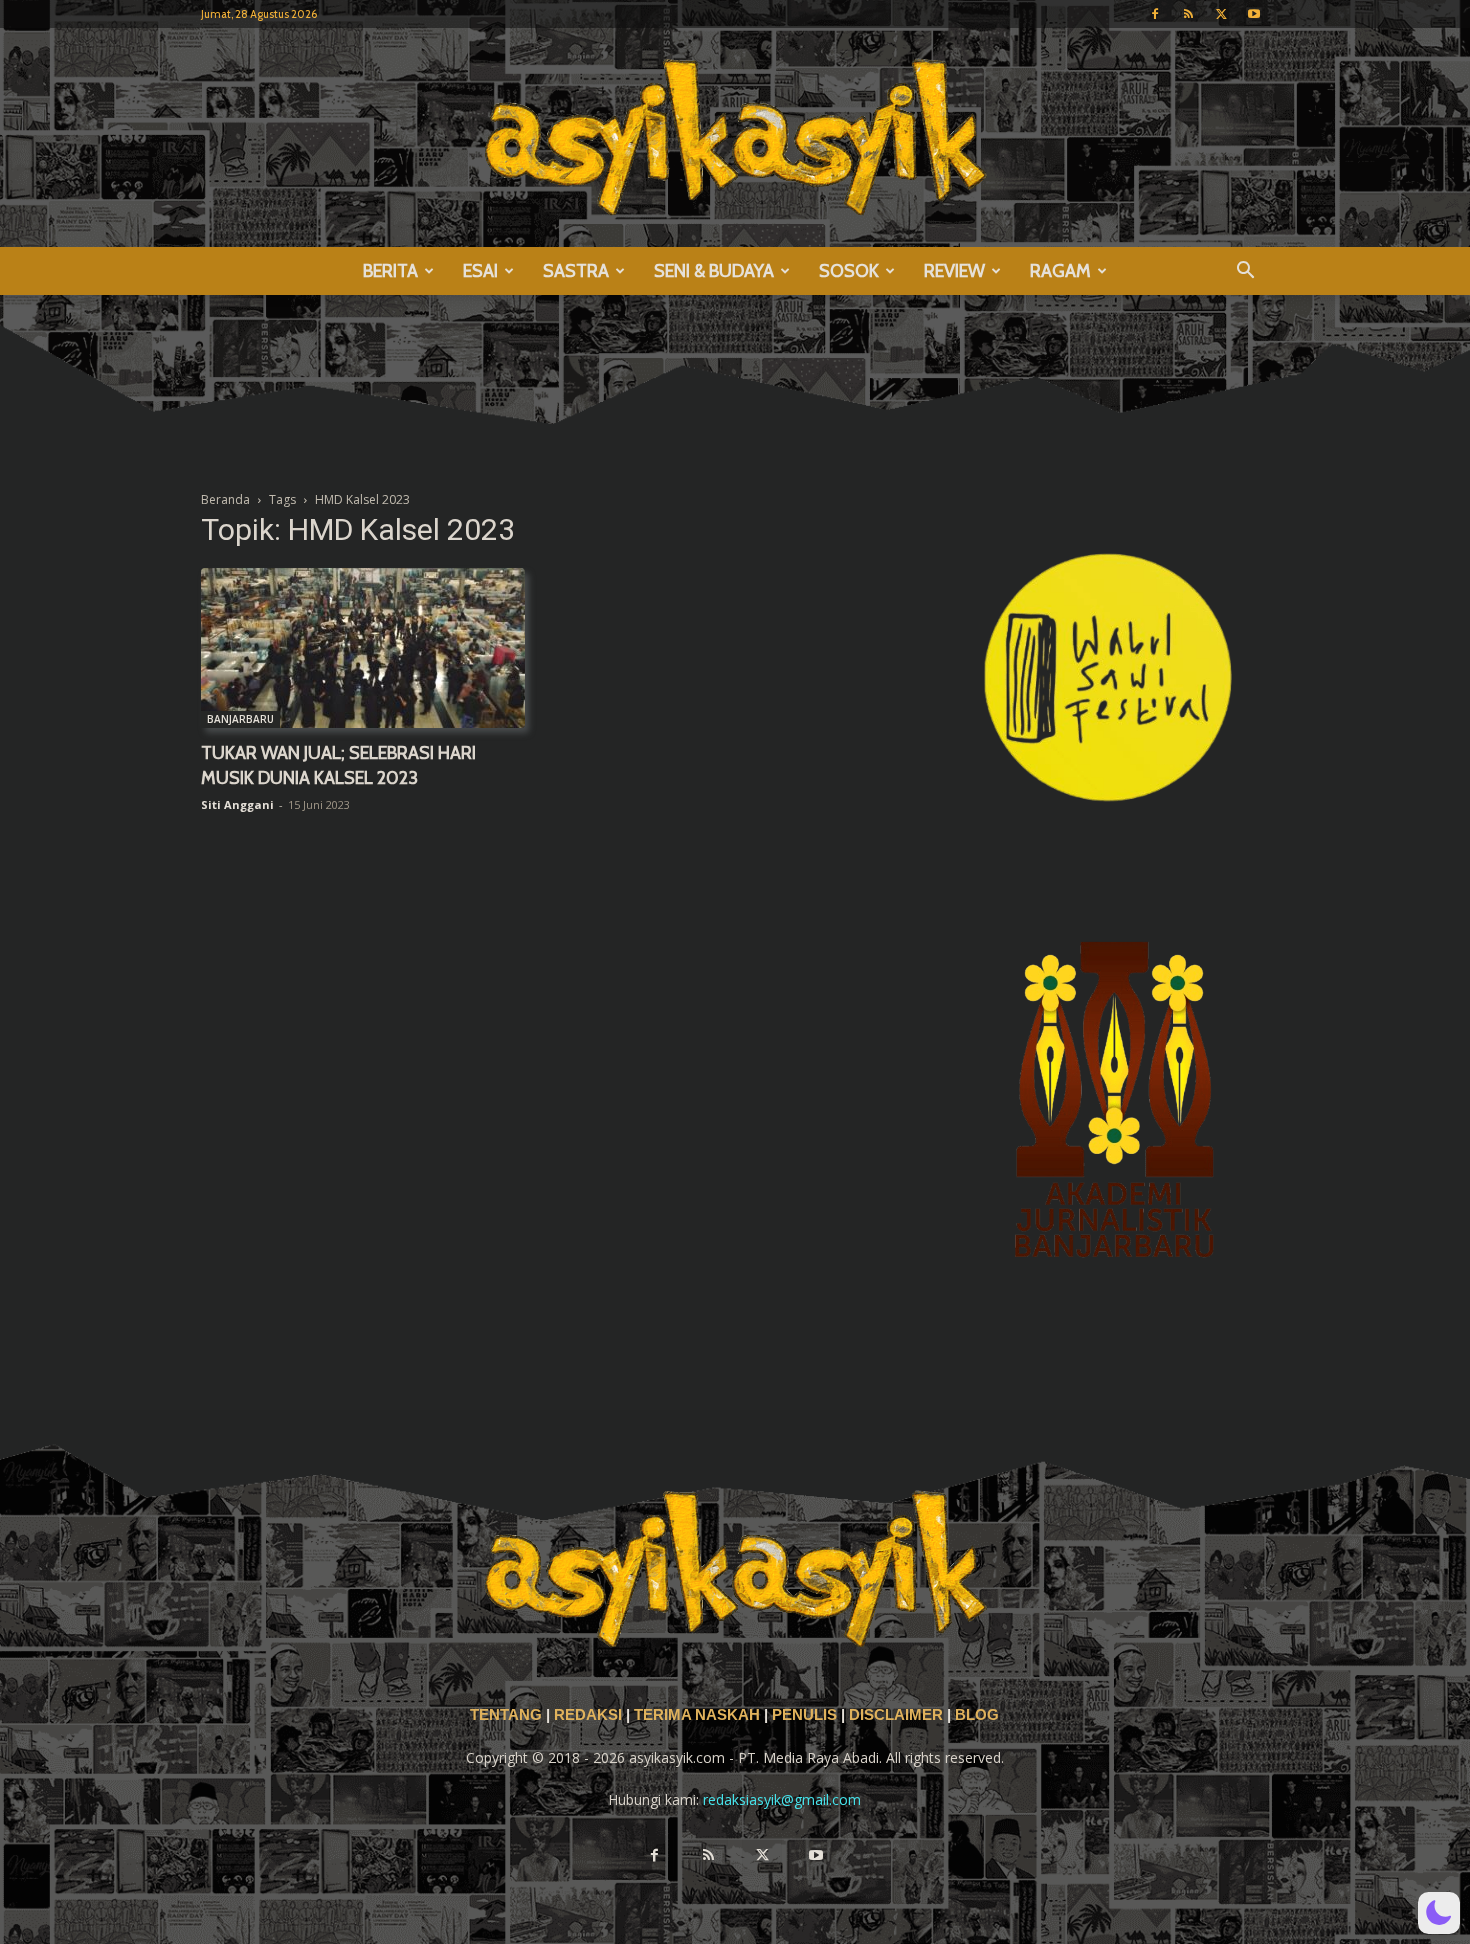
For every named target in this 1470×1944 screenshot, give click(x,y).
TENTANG (508, 1715)
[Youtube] (1254, 14)
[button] (1245, 272)
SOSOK (849, 271)
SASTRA (576, 271)
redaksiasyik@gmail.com (782, 1799)
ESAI (480, 271)
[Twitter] (1221, 14)
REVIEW (954, 271)
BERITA (390, 271)
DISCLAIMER (896, 1715)
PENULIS (806, 1715)
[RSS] (1188, 14)
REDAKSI (588, 1715)
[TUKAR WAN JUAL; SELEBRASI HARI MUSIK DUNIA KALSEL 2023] (363, 648)
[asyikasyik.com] (735, 137)
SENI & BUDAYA (714, 271)
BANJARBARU (240, 719)
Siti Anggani (237, 804)
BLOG (977, 1715)
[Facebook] (1155, 14)
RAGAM (1060, 271)
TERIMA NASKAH (699, 1715)
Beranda (225, 499)
